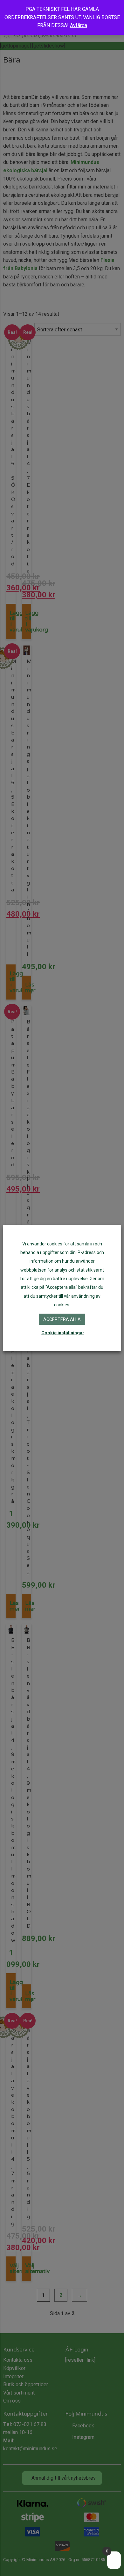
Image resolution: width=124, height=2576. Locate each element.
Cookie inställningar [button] (63, 1333)
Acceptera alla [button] (62, 1319)
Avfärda (79, 25)
